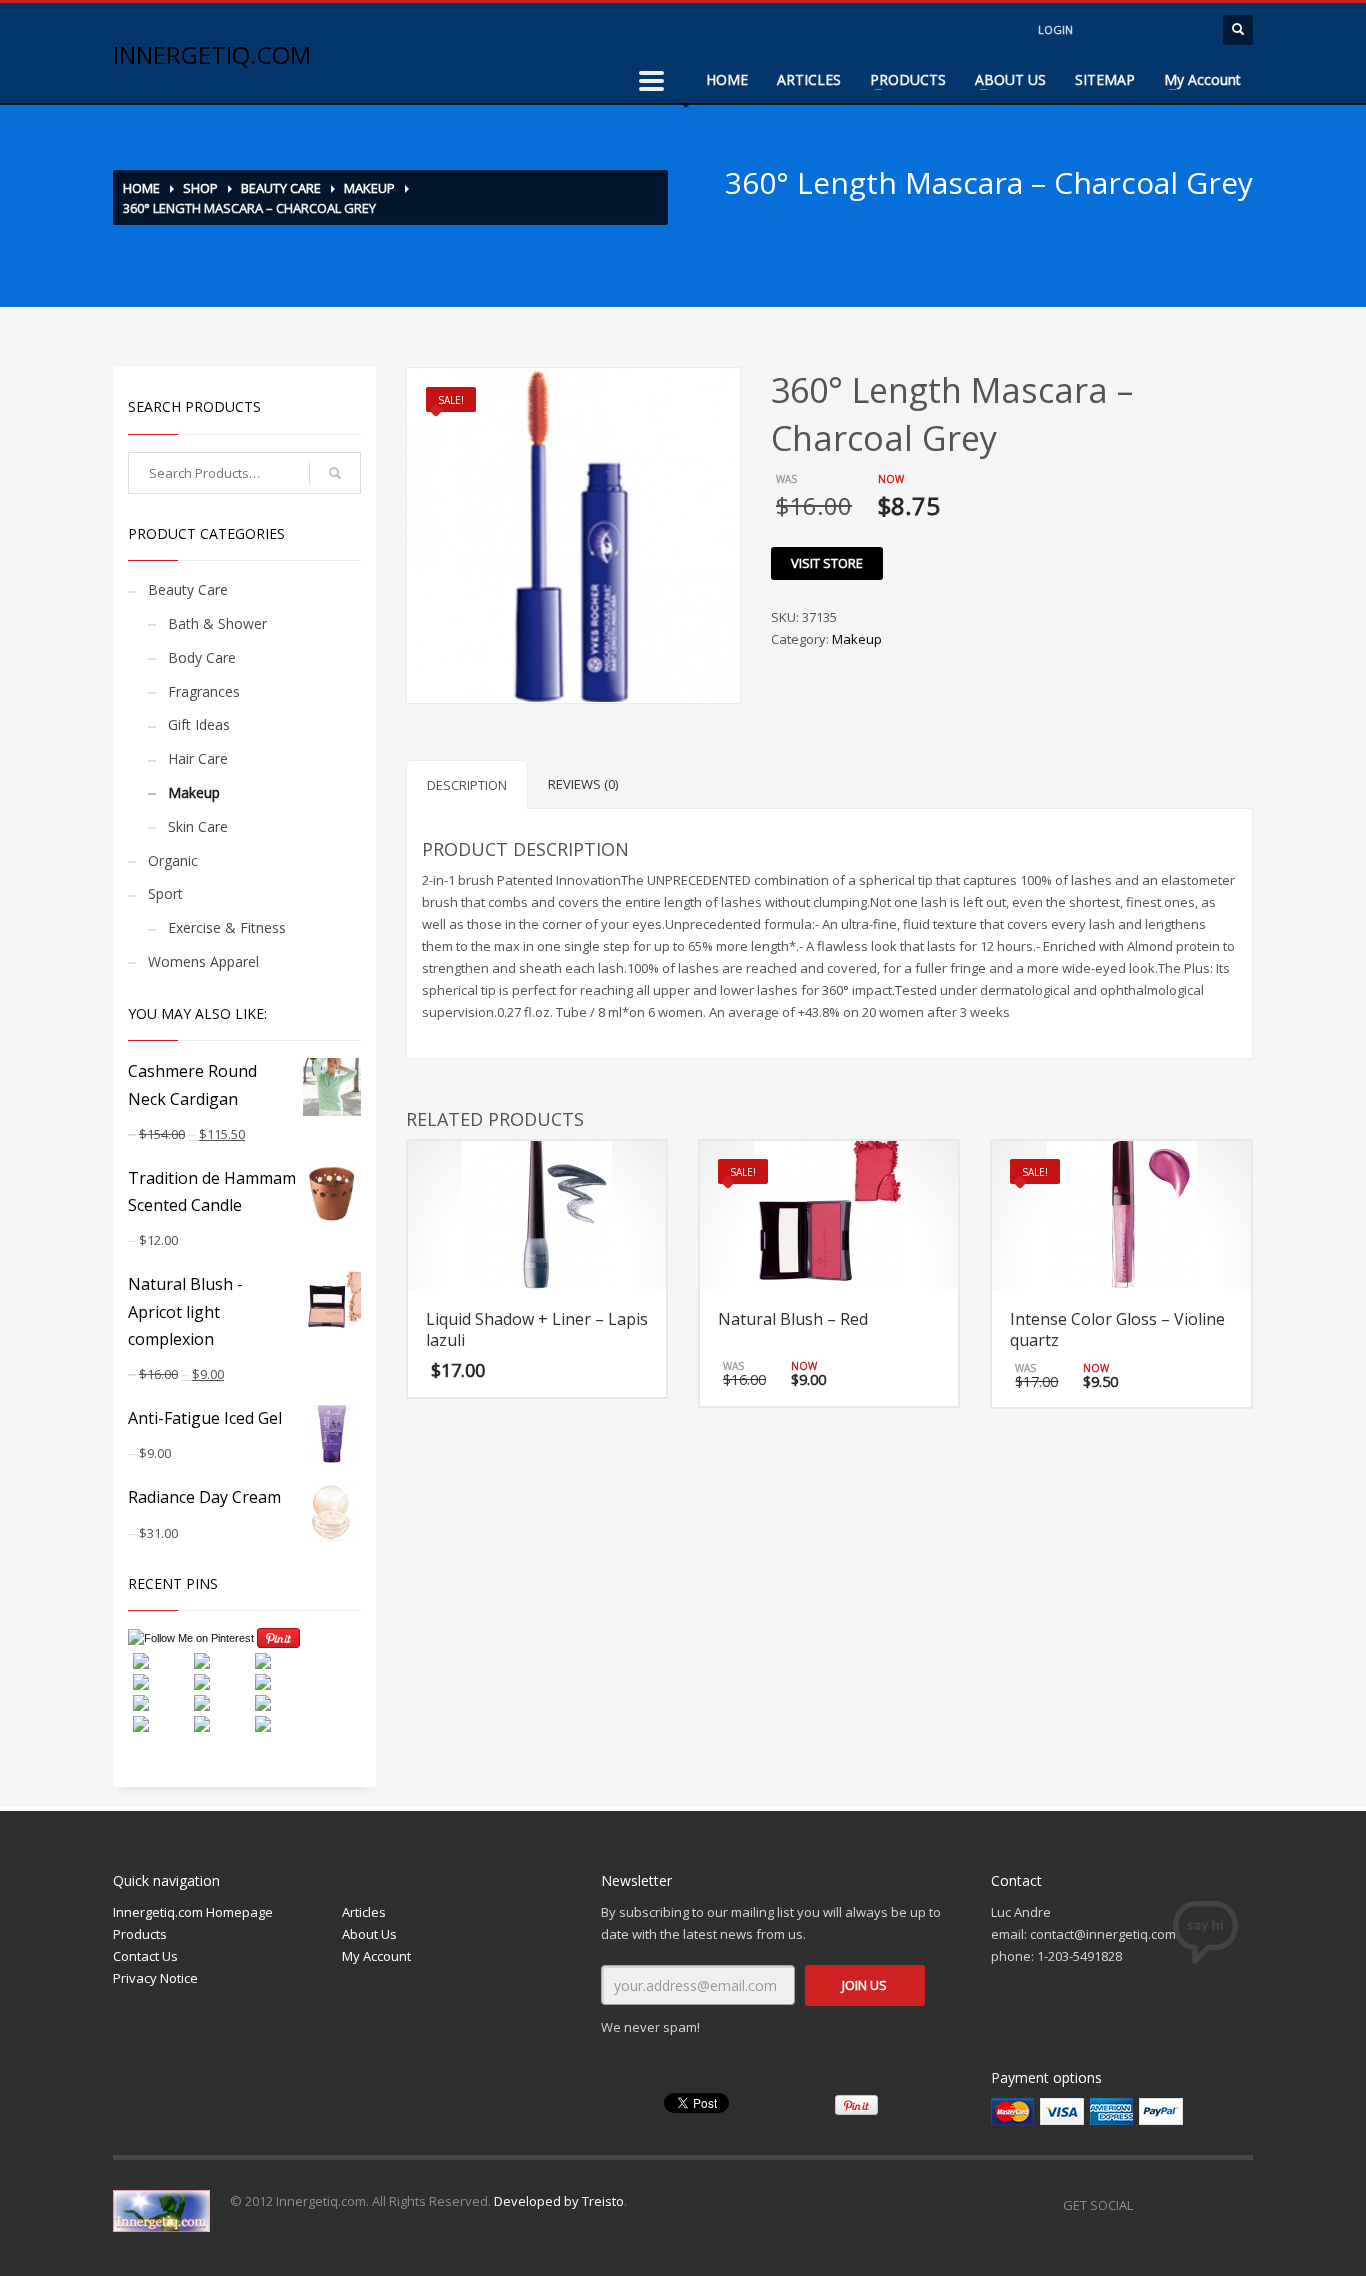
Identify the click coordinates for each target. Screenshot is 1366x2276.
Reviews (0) (583, 784)
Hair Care (198, 758)
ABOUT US (1010, 79)
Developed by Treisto (559, 2201)
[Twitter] (1198, 2205)
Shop (200, 188)
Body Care (202, 657)
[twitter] (1148, 30)
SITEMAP (1105, 79)
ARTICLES (809, 79)
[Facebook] (1158, 2205)
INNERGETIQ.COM (212, 54)
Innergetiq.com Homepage (193, 1912)
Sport (165, 893)
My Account (1202, 79)
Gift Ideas (199, 724)
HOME (727, 79)
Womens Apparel (203, 961)
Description (467, 785)
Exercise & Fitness (227, 927)
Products (140, 1934)
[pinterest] (1188, 30)
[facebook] (1108, 30)
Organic (173, 860)
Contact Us (145, 1956)
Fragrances (204, 691)
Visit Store (827, 563)
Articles (364, 1912)
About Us (369, 1934)
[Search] (335, 473)
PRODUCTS (908, 79)
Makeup (369, 188)
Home (141, 188)
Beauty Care (281, 188)
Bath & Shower (217, 623)
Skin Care (198, 826)
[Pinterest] (1238, 2205)
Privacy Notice (155, 1978)
